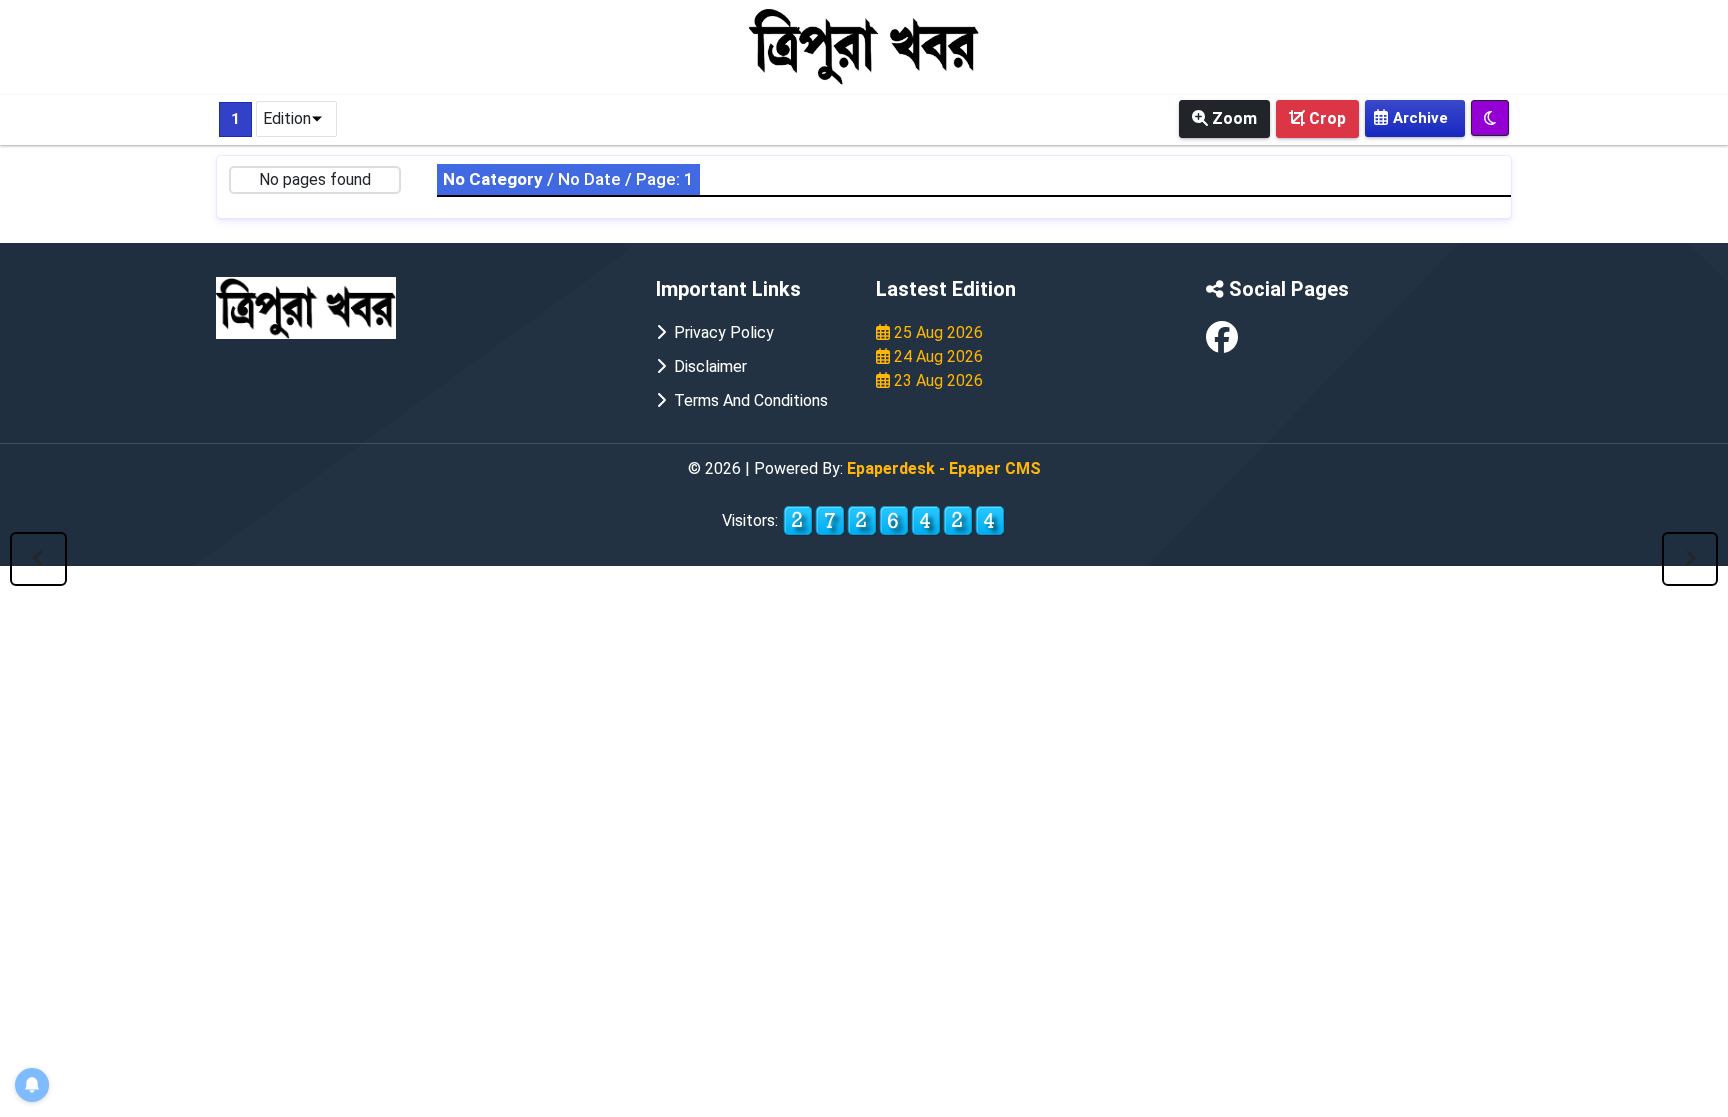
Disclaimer (706, 366)
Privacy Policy (720, 332)
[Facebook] (1222, 343)
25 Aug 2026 (936, 332)
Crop (1325, 118)
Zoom (1232, 118)
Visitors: (752, 520)
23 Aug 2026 (936, 380)
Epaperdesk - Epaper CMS (944, 468)
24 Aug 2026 (936, 356)
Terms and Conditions (747, 400)
